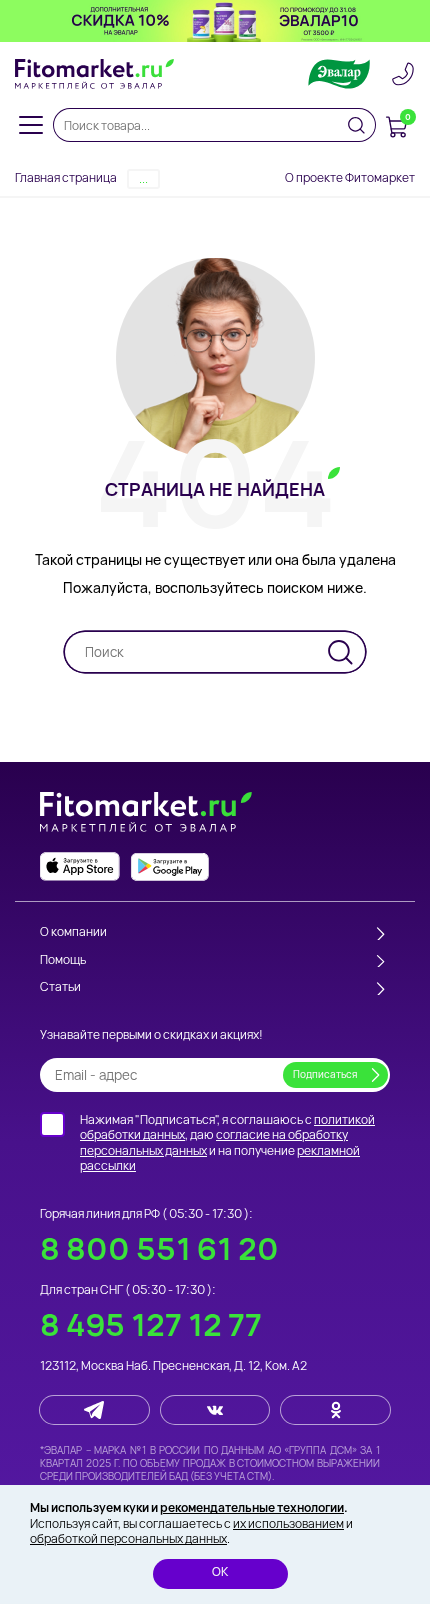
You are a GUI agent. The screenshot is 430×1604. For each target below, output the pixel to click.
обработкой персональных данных (128, 1538)
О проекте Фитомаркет (350, 177)
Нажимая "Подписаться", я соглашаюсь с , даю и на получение (227, 1143)
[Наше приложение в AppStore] (80, 866)
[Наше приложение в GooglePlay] (170, 866)
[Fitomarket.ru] (95, 74)
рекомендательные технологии (252, 1507)
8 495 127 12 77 (151, 1324)
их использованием (288, 1523)
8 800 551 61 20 (159, 1248)
